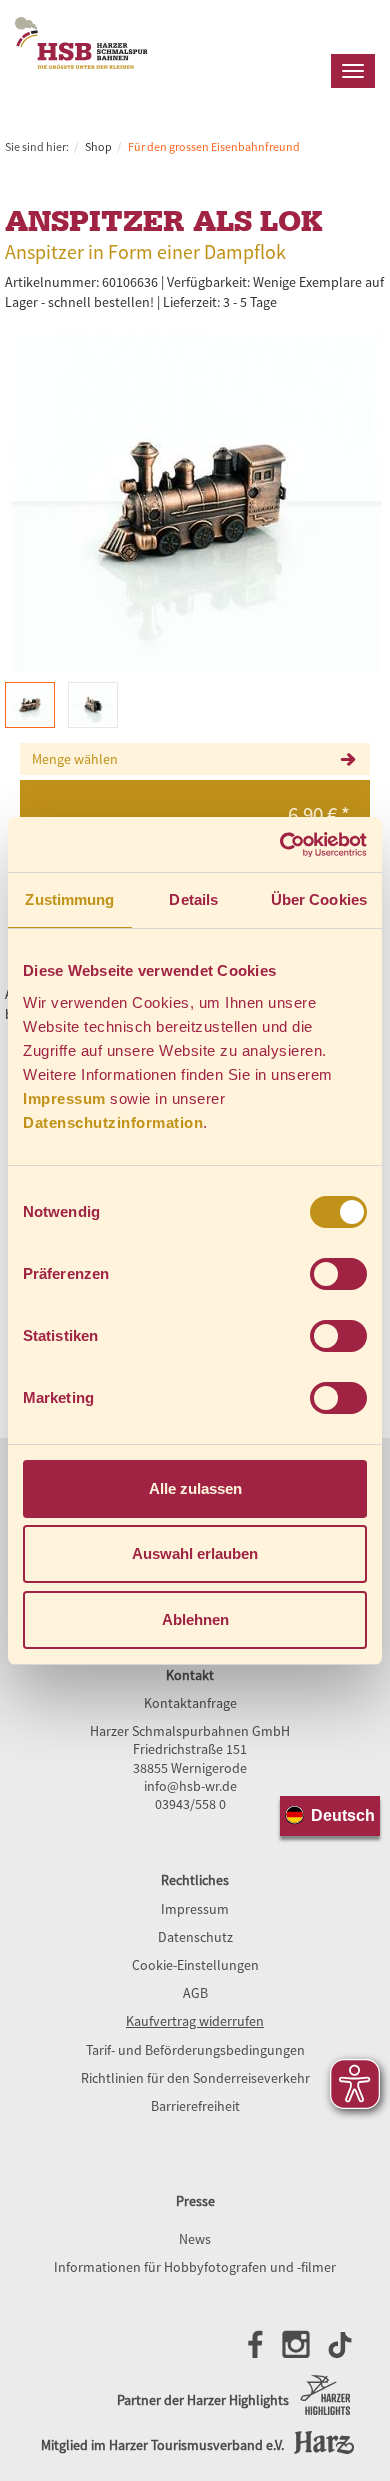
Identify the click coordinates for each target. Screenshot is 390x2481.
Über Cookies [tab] (319, 899)
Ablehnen (195, 1619)
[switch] (338, 1274)
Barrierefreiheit (195, 2106)
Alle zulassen (195, 1488)
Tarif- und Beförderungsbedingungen (195, 2050)
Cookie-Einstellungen (195, 1965)
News (195, 2239)
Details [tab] (193, 899)
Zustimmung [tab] (69, 899)
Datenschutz (195, 1937)
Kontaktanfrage (190, 1703)
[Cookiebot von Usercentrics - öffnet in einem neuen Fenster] (280, 845)
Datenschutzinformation (113, 1122)
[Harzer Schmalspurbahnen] (81, 81)
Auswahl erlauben (195, 1553)
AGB (195, 1993)
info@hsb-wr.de (190, 1786)
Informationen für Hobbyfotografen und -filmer (195, 2267)
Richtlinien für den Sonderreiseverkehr (195, 2078)
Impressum (64, 1098)
